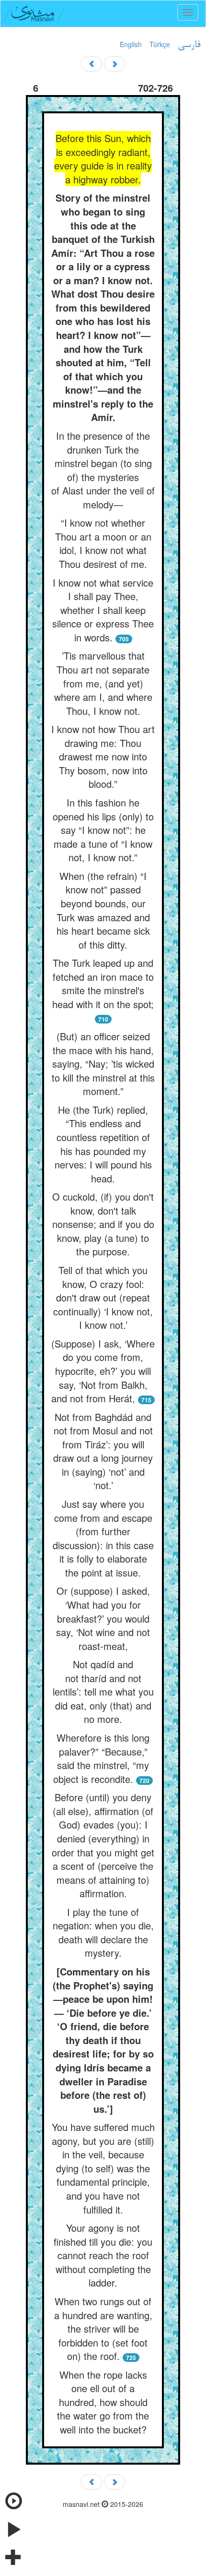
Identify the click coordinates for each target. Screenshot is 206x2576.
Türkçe (160, 44)
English (131, 44)
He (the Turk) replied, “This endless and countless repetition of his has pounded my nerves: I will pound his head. (103, 1144)
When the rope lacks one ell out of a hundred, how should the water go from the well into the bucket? (103, 2402)
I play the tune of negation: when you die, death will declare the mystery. (103, 1932)
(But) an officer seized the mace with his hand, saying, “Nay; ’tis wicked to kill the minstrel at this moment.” (103, 1064)
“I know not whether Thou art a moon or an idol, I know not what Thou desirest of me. (103, 543)
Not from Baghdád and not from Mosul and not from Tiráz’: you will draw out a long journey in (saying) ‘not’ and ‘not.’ (103, 1451)
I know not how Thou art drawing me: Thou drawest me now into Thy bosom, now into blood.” (103, 756)
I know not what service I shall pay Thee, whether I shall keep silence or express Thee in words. (103, 610)
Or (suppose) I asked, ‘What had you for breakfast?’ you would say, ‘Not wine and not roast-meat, (103, 1618)
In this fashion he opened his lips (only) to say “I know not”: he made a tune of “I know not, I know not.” (103, 830)
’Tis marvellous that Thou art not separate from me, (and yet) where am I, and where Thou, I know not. (103, 683)
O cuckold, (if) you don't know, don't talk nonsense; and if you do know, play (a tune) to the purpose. (103, 1224)
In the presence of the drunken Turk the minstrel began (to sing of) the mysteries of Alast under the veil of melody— (103, 470)
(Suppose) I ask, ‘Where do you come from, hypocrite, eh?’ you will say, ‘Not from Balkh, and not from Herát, (103, 1371)
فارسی (189, 45)
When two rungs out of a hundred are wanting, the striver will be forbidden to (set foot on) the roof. (103, 2329)
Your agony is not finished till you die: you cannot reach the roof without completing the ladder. (103, 2255)
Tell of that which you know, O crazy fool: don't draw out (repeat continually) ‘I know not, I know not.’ (103, 1297)
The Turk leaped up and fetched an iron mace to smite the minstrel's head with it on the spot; (103, 983)
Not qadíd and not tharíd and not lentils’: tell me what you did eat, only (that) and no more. (103, 1691)
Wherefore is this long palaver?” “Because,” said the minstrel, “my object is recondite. (101, 1758)
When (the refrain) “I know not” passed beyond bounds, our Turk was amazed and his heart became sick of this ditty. (103, 910)
